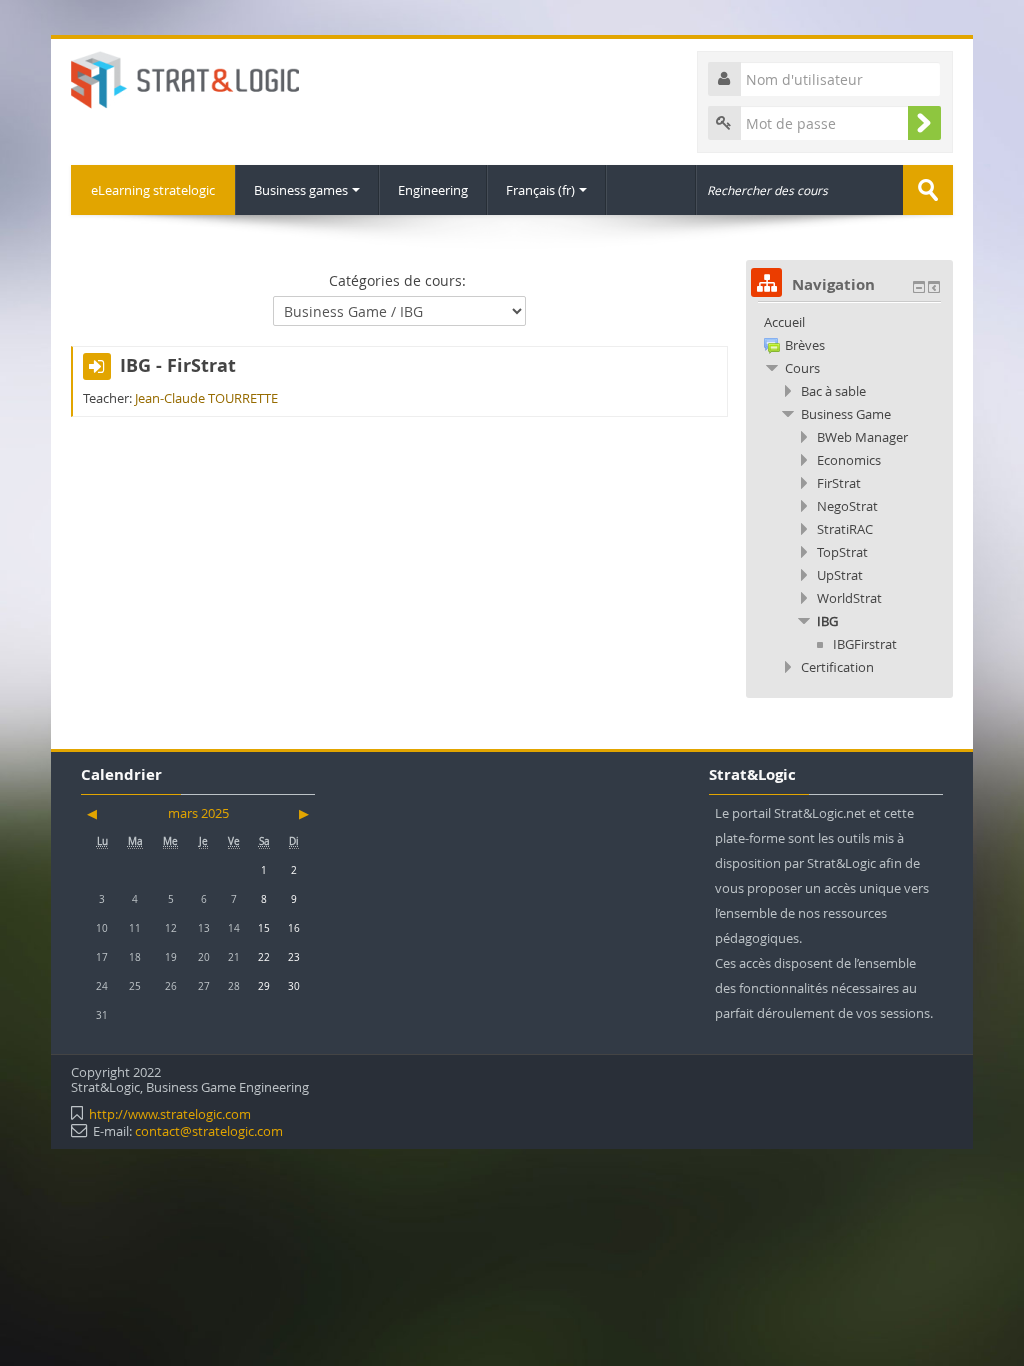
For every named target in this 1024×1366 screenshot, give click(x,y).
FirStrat (839, 483)
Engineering (433, 190)
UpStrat (840, 575)
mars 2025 (198, 813)
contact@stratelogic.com (209, 1131)
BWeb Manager (862, 437)
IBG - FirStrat (177, 366)
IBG (827, 621)
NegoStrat (847, 506)
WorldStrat (849, 598)
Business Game (846, 414)
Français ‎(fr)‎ (540, 190)
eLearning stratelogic (153, 190)
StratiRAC (845, 529)
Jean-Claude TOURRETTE (206, 398)
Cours (802, 368)
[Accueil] (185, 79)
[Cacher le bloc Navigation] (919, 287)
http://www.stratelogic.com (170, 1114)
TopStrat (842, 552)
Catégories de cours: (397, 280)
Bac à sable (833, 391)
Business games (301, 190)
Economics (849, 460)
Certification (837, 667)
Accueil (784, 322)
